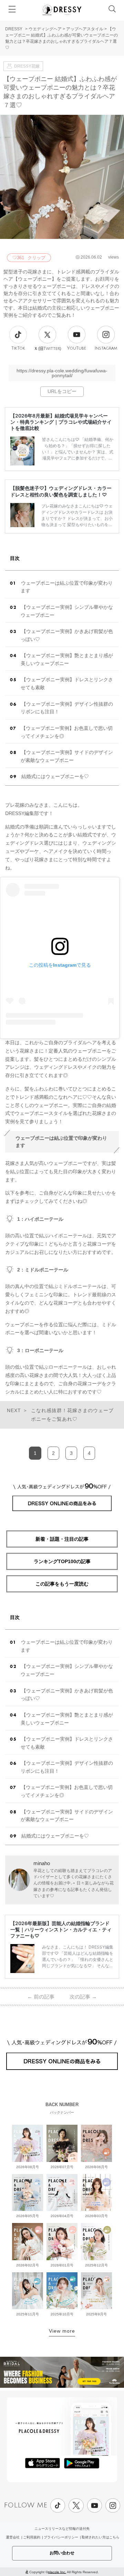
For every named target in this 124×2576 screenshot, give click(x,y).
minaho (42, 1863)
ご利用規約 (32, 2537)
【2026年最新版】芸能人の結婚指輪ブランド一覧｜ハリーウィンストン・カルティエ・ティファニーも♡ (61, 1929)
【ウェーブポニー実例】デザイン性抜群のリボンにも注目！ (67, 708)
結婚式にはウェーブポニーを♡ (55, 776)
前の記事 (41, 1997)
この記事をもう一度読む (62, 1584)
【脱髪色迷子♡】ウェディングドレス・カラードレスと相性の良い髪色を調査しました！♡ (61, 491)
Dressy (62, 10)
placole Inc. (57, 2572)
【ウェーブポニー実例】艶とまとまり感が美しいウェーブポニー (67, 659)
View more (62, 2331)
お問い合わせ (62, 2553)
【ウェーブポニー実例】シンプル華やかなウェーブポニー (67, 611)
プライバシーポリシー (61, 2537)
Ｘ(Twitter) (48, 349)
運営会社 (13, 2537)
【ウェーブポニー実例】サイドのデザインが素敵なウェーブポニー (67, 756)
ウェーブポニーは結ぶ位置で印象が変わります (67, 587)
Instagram (106, 348)
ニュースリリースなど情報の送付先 (62, 2529)
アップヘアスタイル (85, 29)
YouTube (77, 348)
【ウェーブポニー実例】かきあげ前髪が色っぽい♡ (67, 635)
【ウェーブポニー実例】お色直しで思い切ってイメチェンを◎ (67, 732)
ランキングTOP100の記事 (62, 1561)
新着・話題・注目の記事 (62, 1539)
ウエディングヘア (45, 29)
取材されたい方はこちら (101, 2537)
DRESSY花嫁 (27, 66)
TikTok (18, 348)
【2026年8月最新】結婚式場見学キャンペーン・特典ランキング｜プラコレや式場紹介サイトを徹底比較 (61, 422)
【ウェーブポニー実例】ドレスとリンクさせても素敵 (67, 683)
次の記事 (83, 1997)
